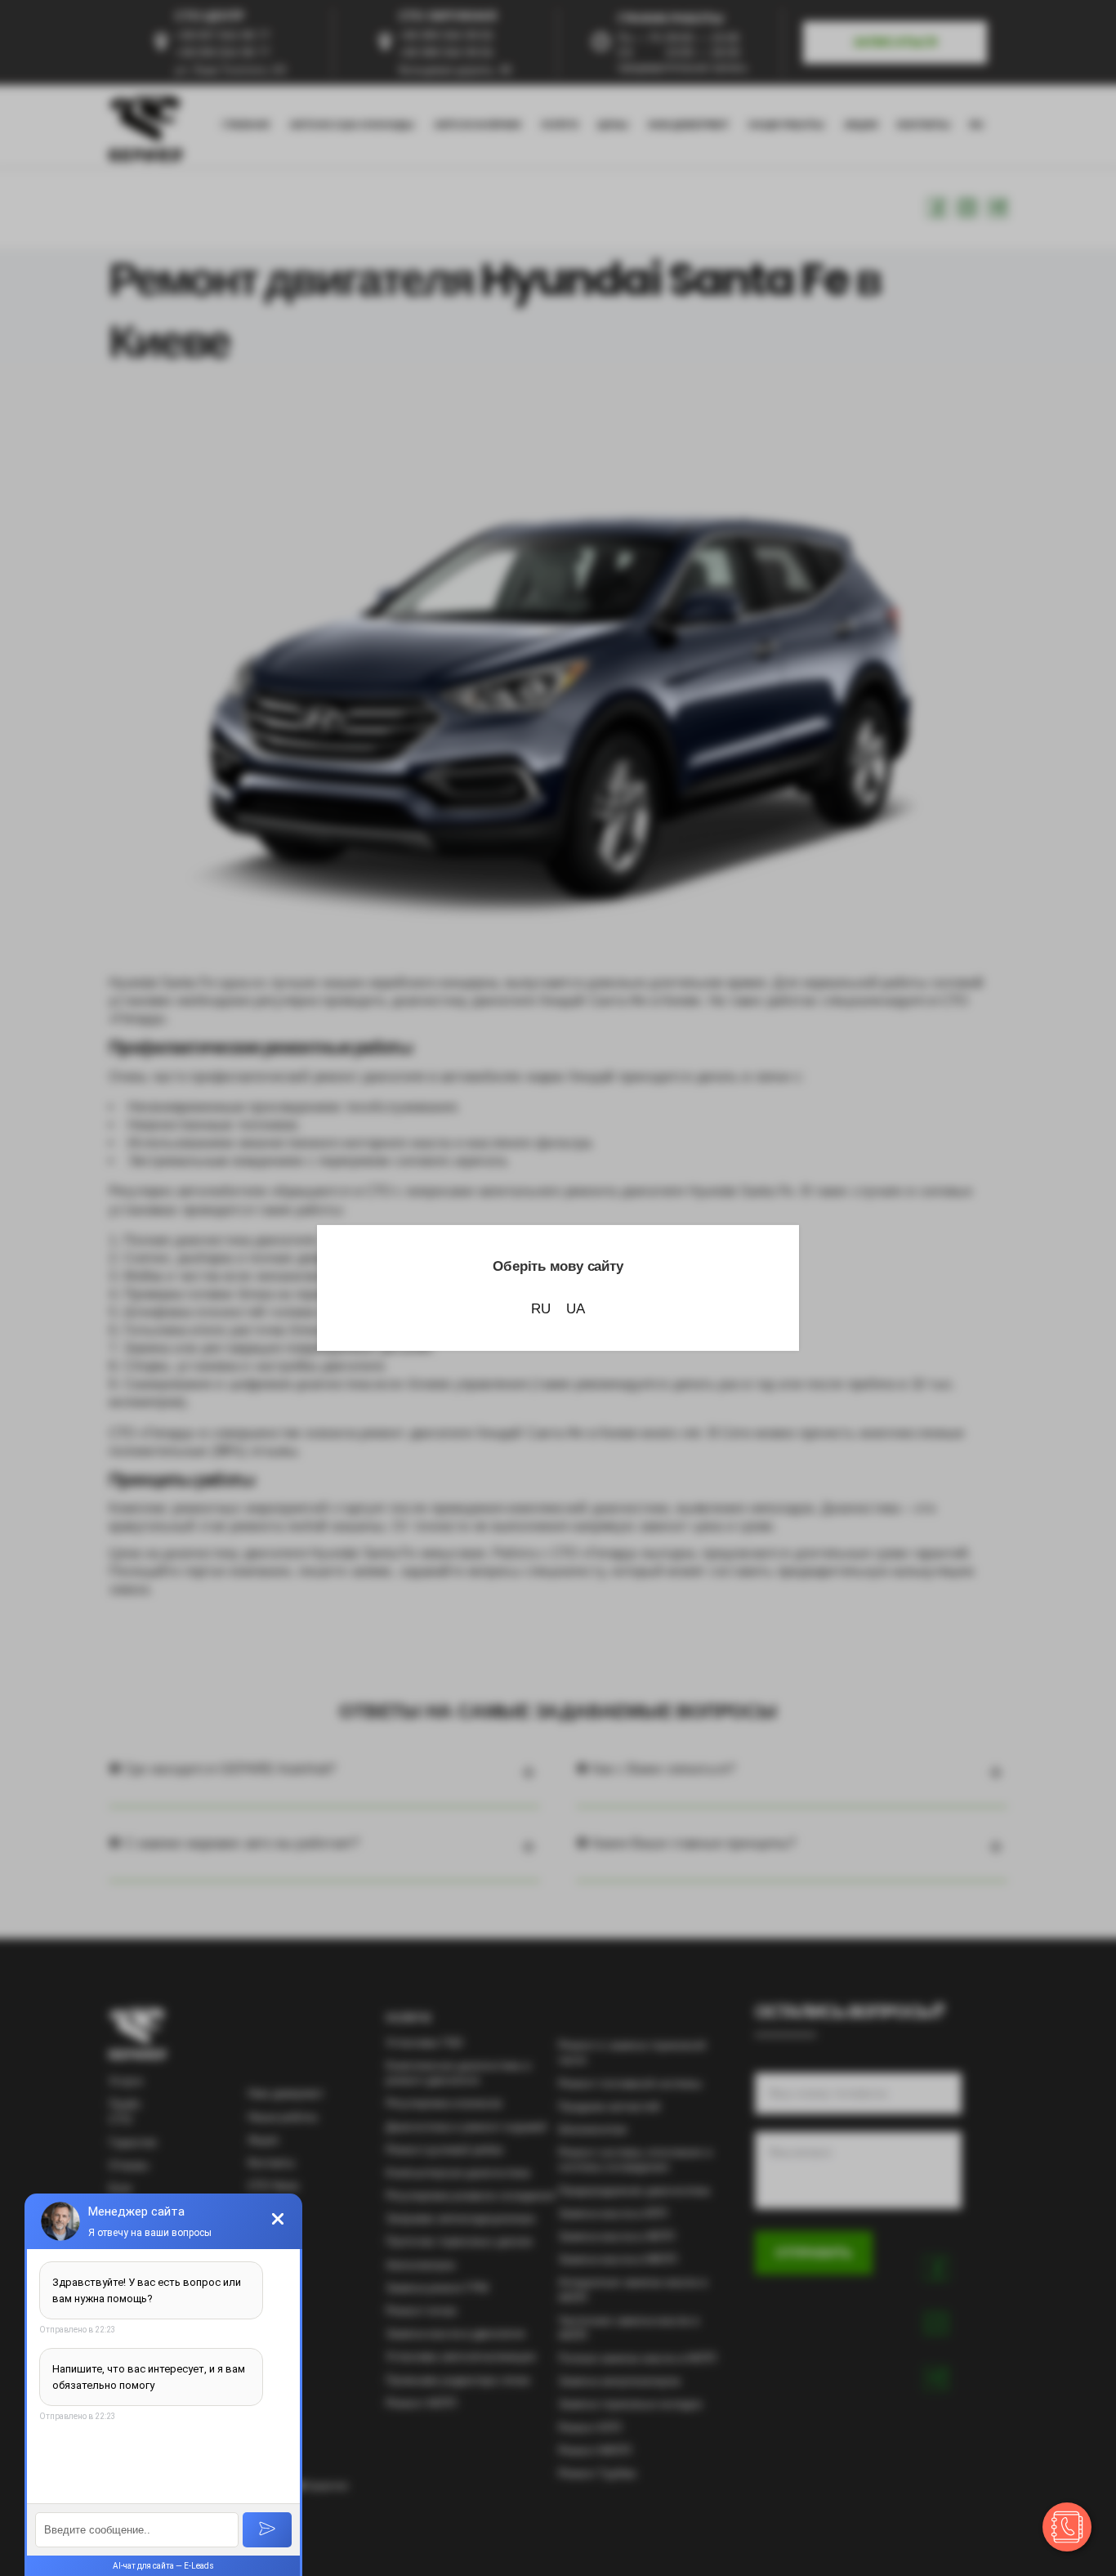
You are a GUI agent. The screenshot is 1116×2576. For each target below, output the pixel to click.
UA (576, 1309)
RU (541, 1309)
